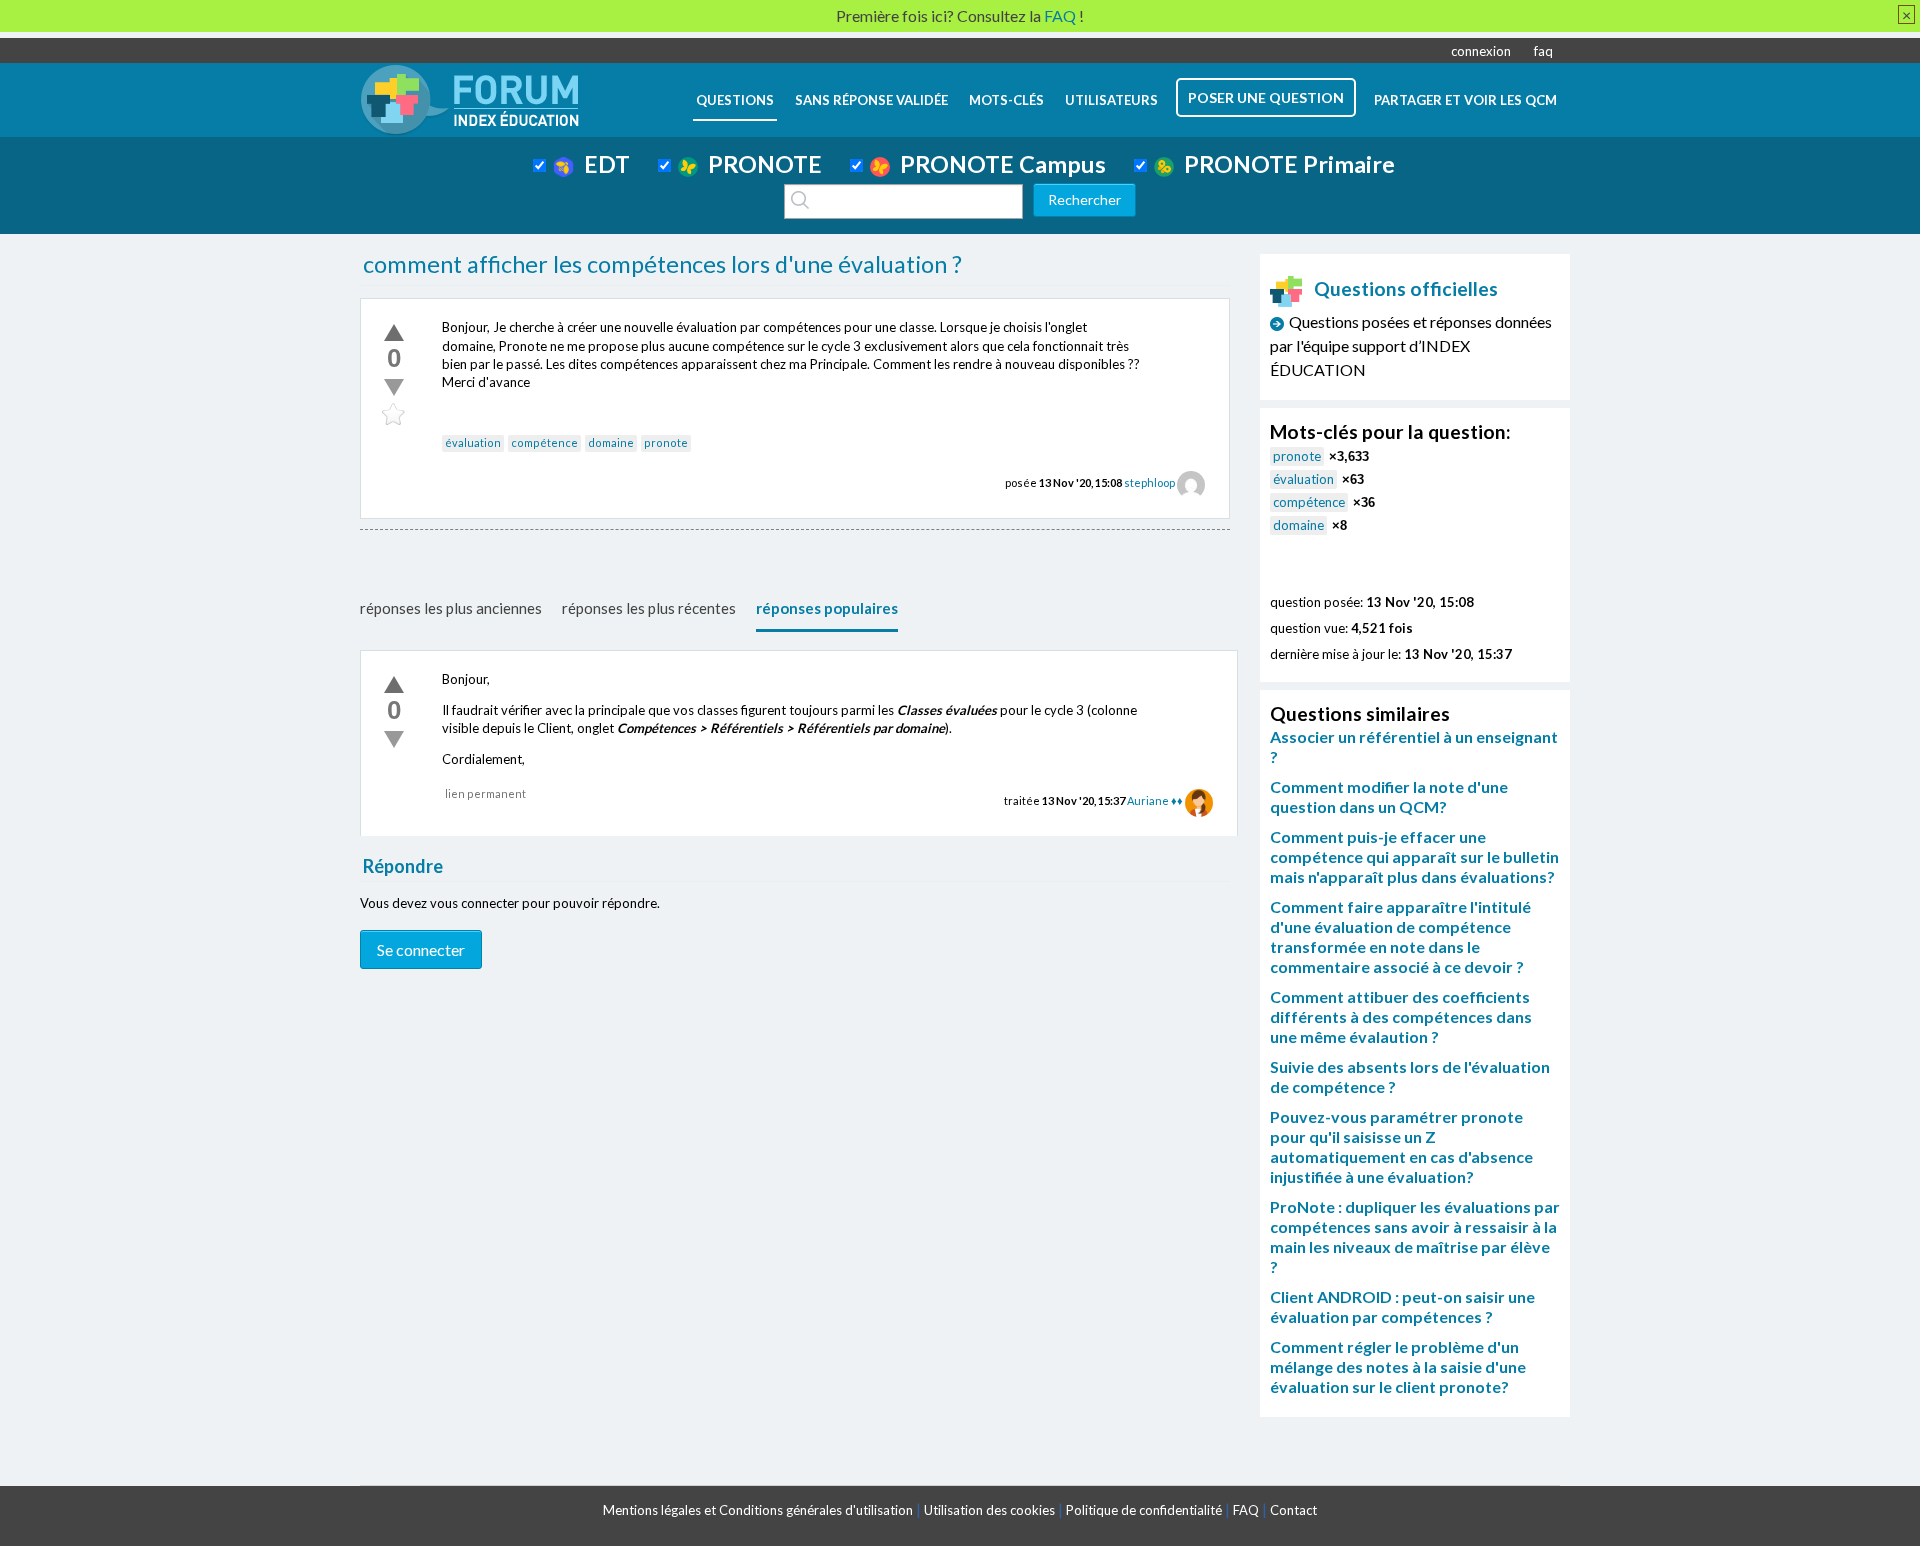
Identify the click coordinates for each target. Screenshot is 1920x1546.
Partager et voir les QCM (1465, 100)
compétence (544, 442)
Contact (1293, 1510)
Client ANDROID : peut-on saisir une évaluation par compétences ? (1402, 1306)
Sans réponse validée (871, 100)
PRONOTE (760, 164)
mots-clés (1006, 100)
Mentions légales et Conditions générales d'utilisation (758, 1510)
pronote (666, 442)
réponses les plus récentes (649, 608)
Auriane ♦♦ (1155, 800)
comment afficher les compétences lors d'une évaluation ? (662, 264)
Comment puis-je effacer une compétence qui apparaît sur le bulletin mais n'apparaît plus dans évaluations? (1414, 856)
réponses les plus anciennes (451, 608)
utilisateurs (1111, 100)
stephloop (1149, 482)
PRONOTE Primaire (1284, 164)
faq (1543, 51)
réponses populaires (827, 608)
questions (735, 100)
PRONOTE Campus (998, 164)
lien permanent (485, 793)
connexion (1481, 51)
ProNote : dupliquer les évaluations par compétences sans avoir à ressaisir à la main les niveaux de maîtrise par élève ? (1415, 1236)
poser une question (1266, 97)
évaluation (473, 442)
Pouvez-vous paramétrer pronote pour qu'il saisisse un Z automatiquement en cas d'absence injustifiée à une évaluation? (1401, 1146)
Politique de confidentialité (1144, 1510)
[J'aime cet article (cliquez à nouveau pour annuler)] (394, 332)
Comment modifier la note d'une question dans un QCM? (1389, 796)
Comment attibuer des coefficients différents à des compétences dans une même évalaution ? (1401, 1016)
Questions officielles (1406, 288)
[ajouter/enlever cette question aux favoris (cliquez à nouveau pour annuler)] (394, 415)
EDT (602, 164)
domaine (611, 442)
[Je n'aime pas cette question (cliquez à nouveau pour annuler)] (394, 387)
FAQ (1246, 1510)
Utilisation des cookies (989, 1510)
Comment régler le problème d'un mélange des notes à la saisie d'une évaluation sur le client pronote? (1398, 1366)
